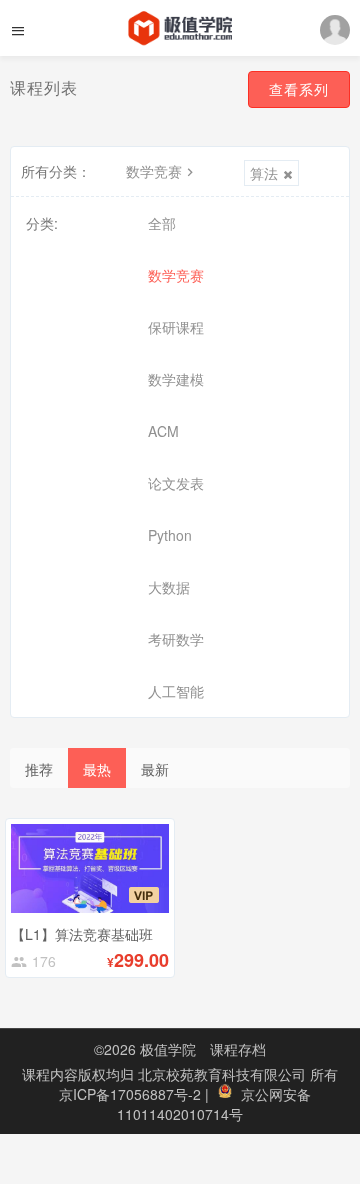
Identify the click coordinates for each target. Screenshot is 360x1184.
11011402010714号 (180, 1114)
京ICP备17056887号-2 (132, 1094)
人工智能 (176, 691)
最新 (155, 769)
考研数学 (176, 639)
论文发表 (176, 483)
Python (170, 535)
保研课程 (176, 327)
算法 (264, 173)
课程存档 (238, 1049)
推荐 (39, 769)
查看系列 (299, 89)
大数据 (169, 587)
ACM (163, 431)
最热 (97, 769)
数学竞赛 (154, 171)
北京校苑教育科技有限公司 (224, 1074)
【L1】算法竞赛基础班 (82, 934)
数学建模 (176, 379)
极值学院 (168, 1049)
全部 (162, 223)
